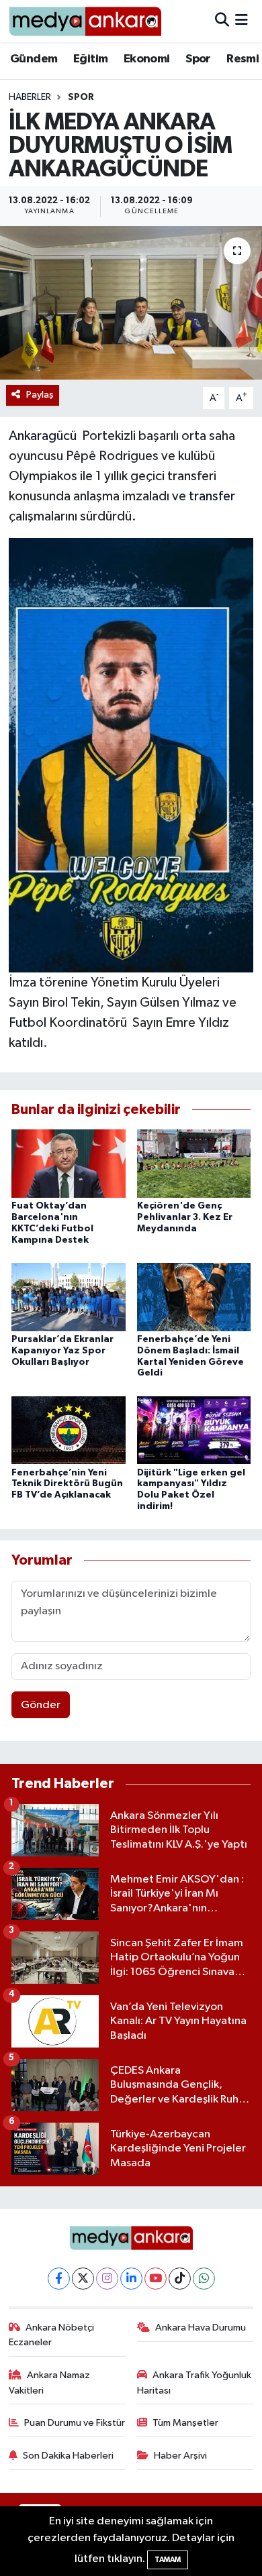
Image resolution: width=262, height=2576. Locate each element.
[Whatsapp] (204, 2279)
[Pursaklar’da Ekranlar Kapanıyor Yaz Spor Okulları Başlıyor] (69, 1297)
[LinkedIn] (131, 2279)
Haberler (30, 97)
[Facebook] (59, 2279)
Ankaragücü (43, 436)
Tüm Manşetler (185, 2423)
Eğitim (90, 59)
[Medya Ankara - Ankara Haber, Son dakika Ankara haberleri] (85, 21)
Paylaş (40, 395)
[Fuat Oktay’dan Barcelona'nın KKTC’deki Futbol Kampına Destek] (69, 1163)
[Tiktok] (180, 2279)
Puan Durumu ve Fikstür (75, 2423)
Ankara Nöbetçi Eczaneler (52, 2335)
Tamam (168, 2560)
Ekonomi (147, 59)
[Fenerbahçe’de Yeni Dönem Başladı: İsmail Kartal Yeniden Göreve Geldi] (194, 1297)
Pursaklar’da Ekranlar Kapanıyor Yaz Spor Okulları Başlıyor (62, 1351)
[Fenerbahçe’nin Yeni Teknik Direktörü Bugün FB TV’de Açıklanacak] (69, 1430)
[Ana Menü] (242, 21)
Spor (198, 59)
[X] (83, 2279)
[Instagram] (107, 2279)
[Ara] (222, 21)
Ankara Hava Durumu (201, 2328)
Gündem (34, 59)
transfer (212, 496)
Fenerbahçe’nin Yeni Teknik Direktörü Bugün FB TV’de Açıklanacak (67, 1484)
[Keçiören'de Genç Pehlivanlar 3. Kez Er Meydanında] (194, 1163)
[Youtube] (156, 2279)
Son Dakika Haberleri (68, 2456)
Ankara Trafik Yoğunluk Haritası (194, 2383)
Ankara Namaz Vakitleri (50, 2383)
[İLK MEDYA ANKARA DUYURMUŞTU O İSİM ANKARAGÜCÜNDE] (131, 303)
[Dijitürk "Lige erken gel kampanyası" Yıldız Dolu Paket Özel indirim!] (194, 1430)
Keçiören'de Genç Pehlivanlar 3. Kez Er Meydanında (185, 1217)
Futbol (28, 1023)
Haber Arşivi (180, 2456)
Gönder (41, 1705)
